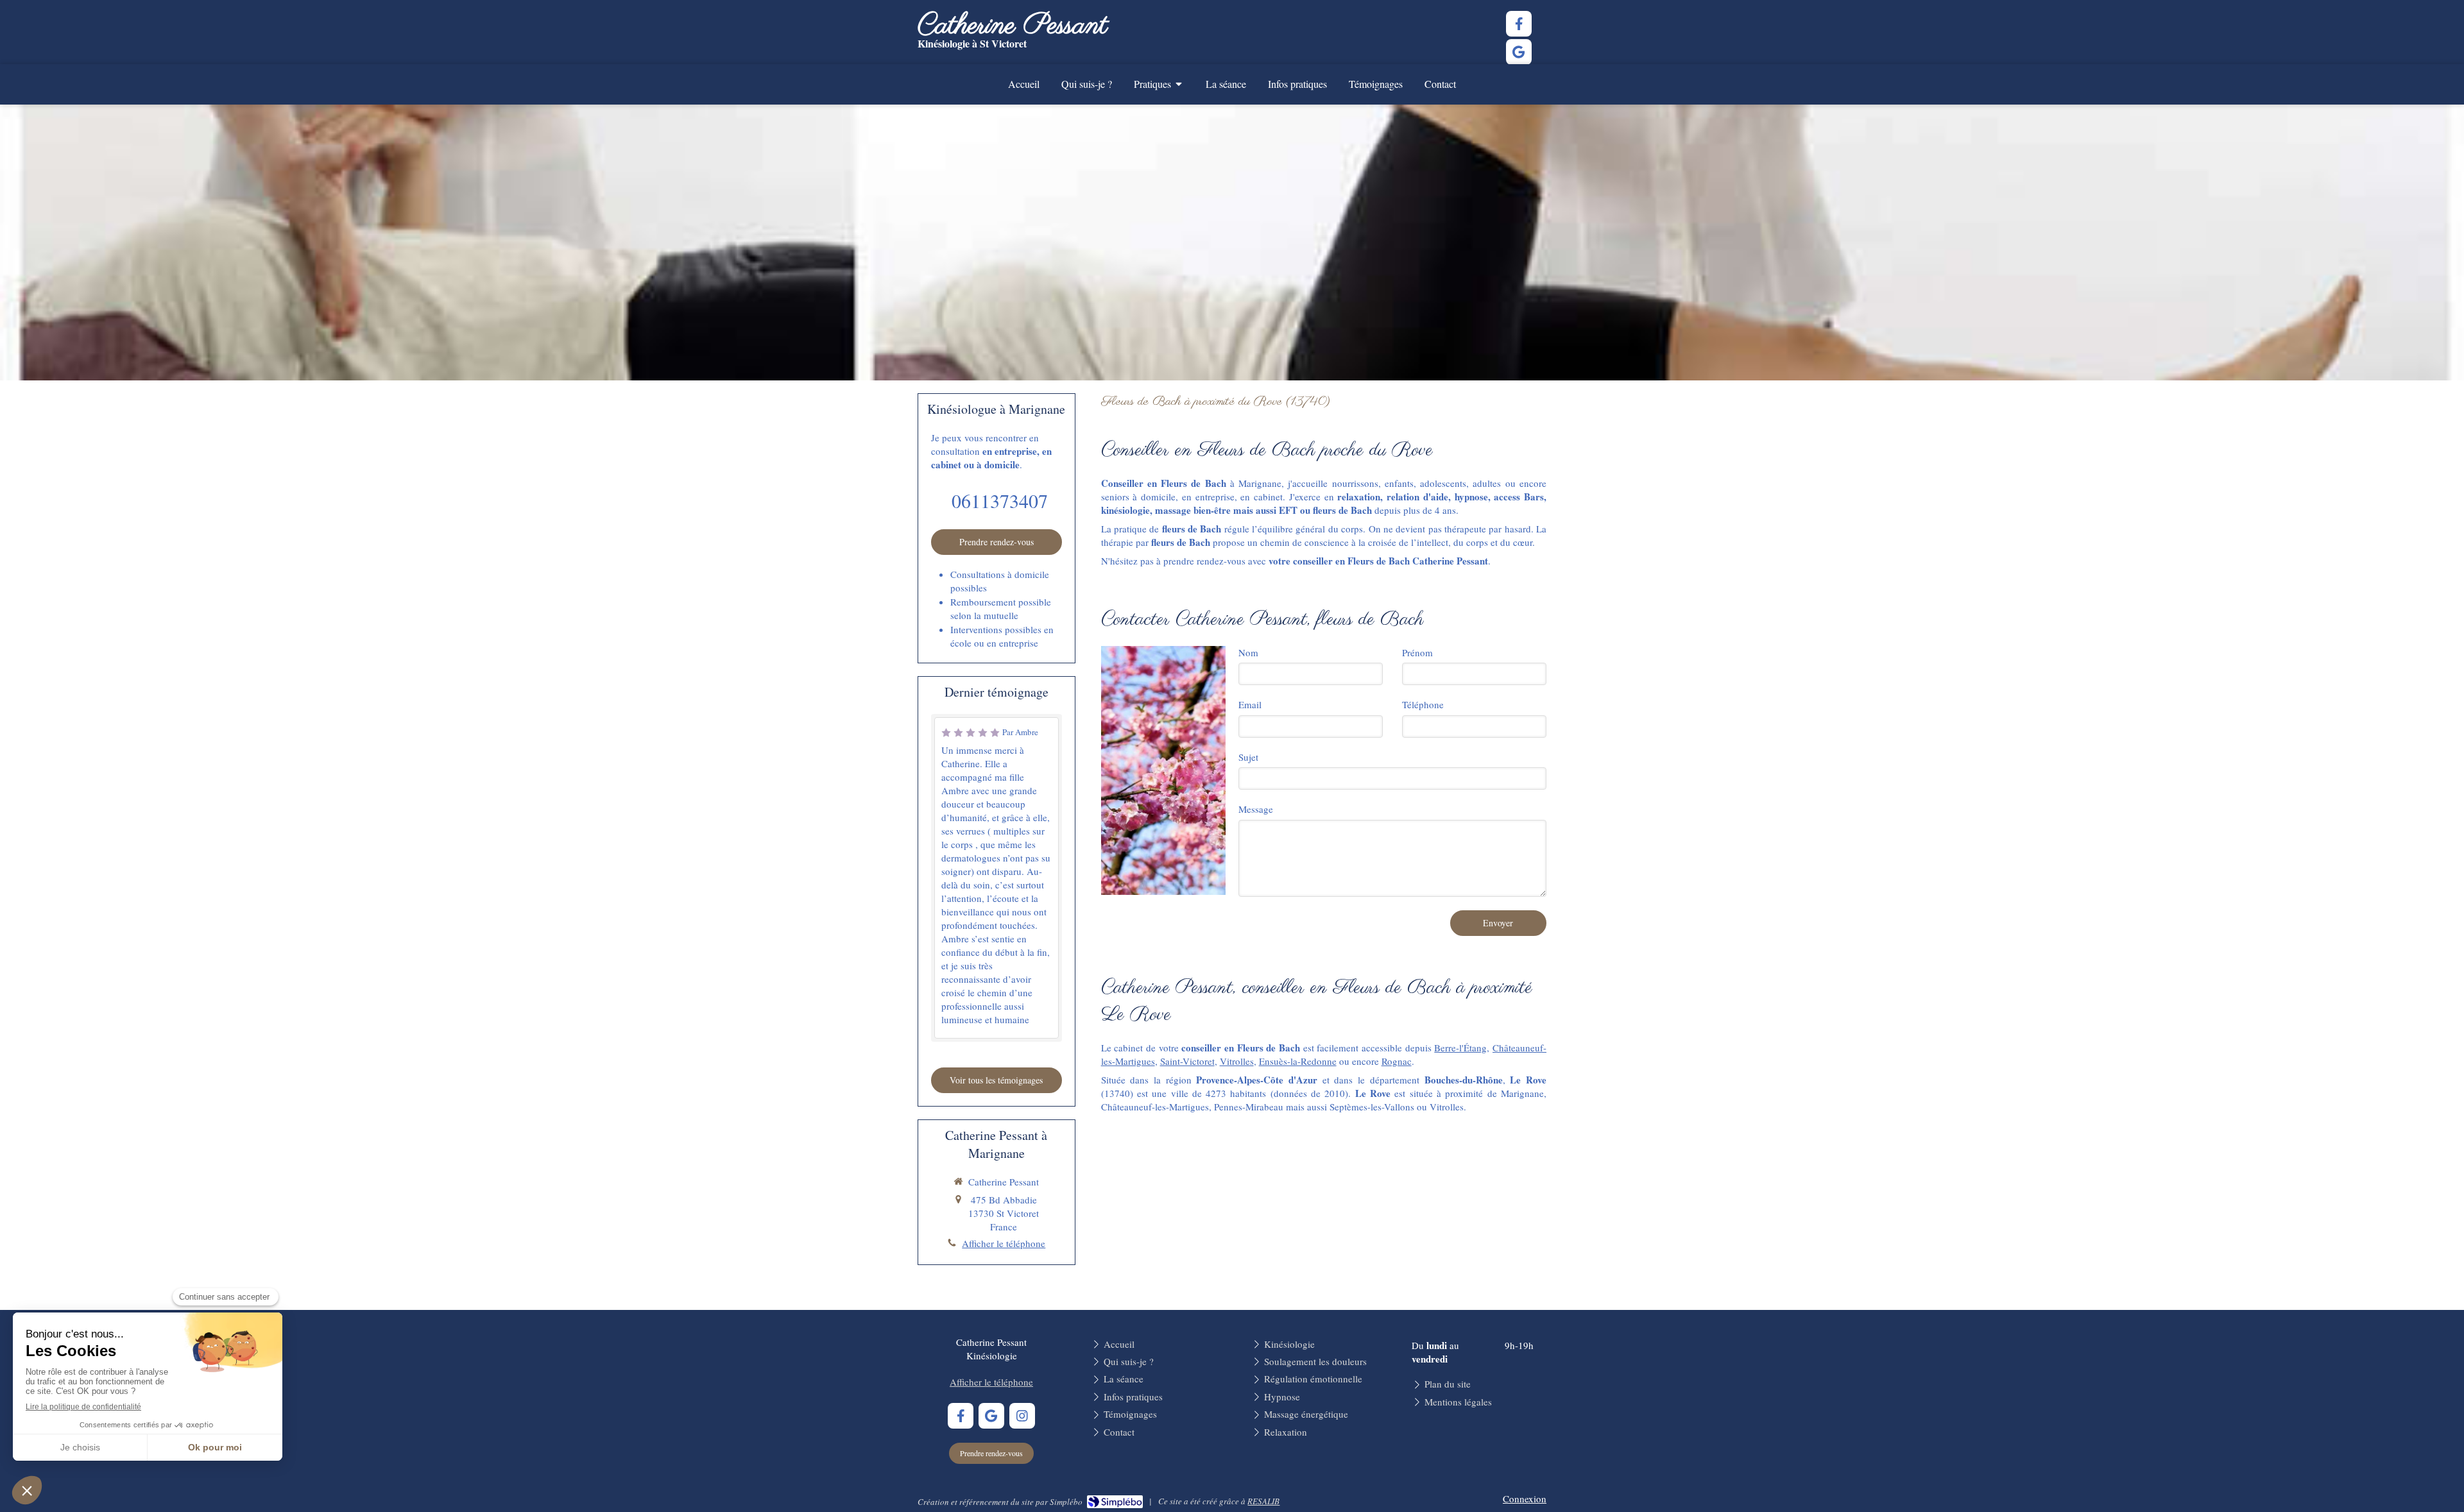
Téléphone (1423, 704)
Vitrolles (1237, 1061)
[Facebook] (1519, 24)
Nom (1248, 652)
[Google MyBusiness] (1519, 52)
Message (1256, 809)
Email (1250, 704)
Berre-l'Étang (1460, 1048)
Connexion (1525, 1499)
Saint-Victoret (1187, 1061)
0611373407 (1000, 500)
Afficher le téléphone (1004, 1243)
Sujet (1248, 757)
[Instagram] (1022, 1416)
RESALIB (1263, 1501)
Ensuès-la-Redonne (1298, 1061)
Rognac (1397, 1061)
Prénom (1417, 652)
